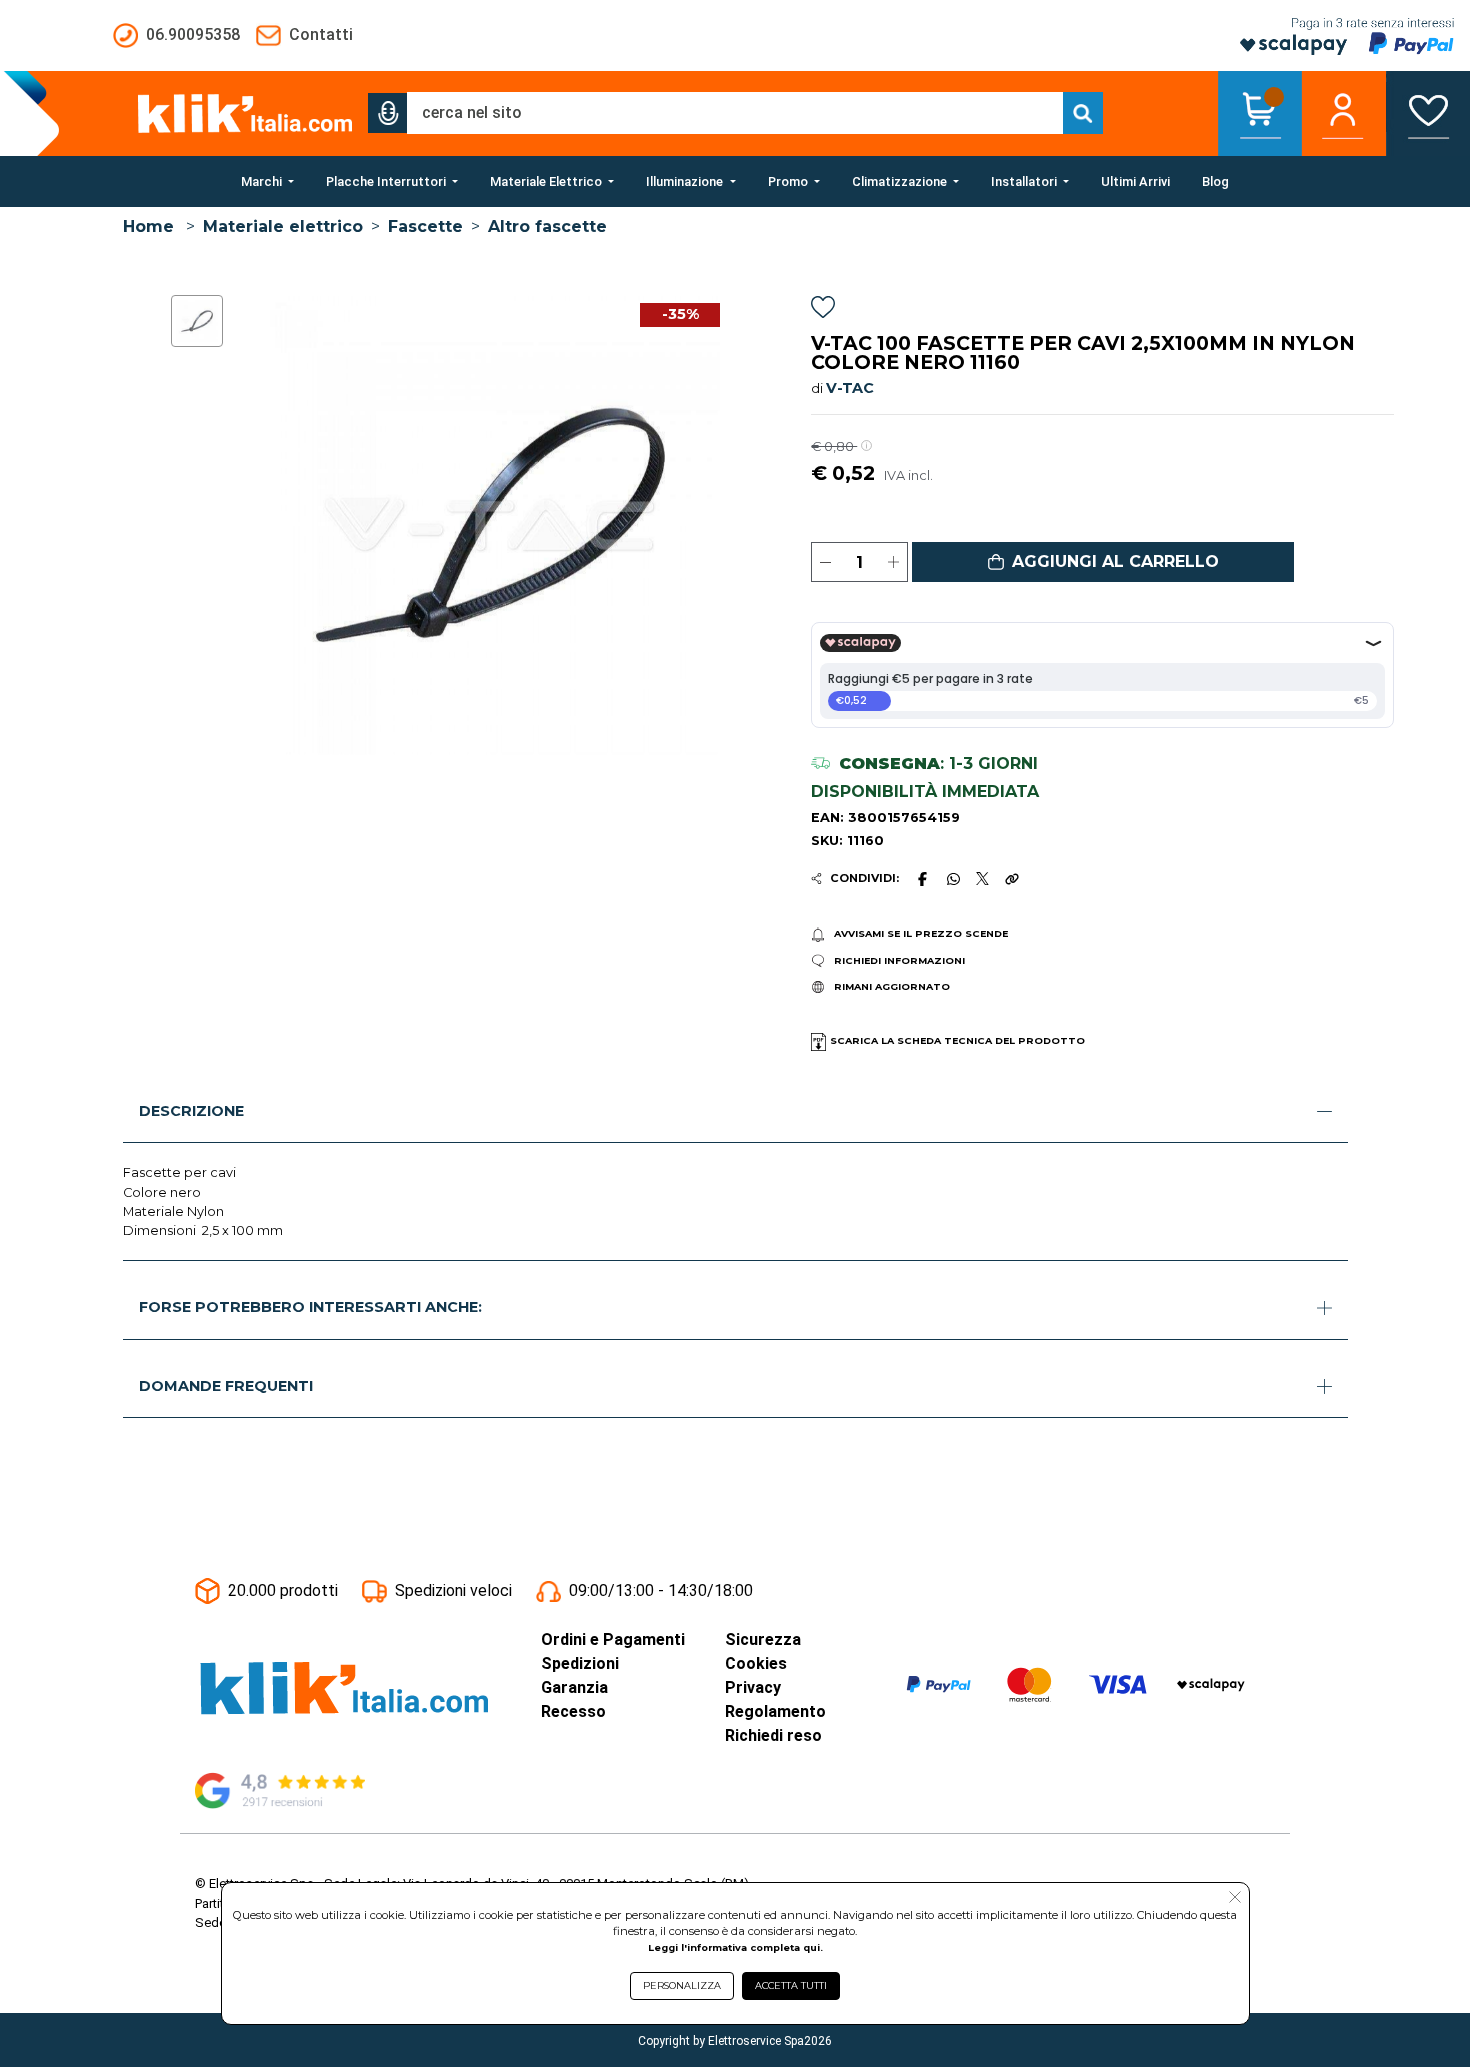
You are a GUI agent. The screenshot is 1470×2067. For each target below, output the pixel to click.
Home (148, 226)
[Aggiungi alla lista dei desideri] (823, 310)
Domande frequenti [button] (226, 1386)
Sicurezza (763, 1639)
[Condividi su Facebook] (922, 879)
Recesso (573, 1711)
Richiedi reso (773, 1735)
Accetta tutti (791, 1985)
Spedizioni (580, 1663)
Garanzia (574, 1687)
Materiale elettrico (283, 226)
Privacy (753, 1687)
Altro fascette (547, 226)
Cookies (756, 1663)
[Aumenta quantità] (893, 562)
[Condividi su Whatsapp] (953, 879)
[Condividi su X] (982, 878)
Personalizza (682, 1985)
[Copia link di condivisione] (1012, 879)
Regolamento (775, 1711)
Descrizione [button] (191, 1111)
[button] (388, 113)
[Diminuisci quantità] (825, 562)
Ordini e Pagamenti (613, 1639)
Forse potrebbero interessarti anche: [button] (310, 1307)
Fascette (425, 226)
